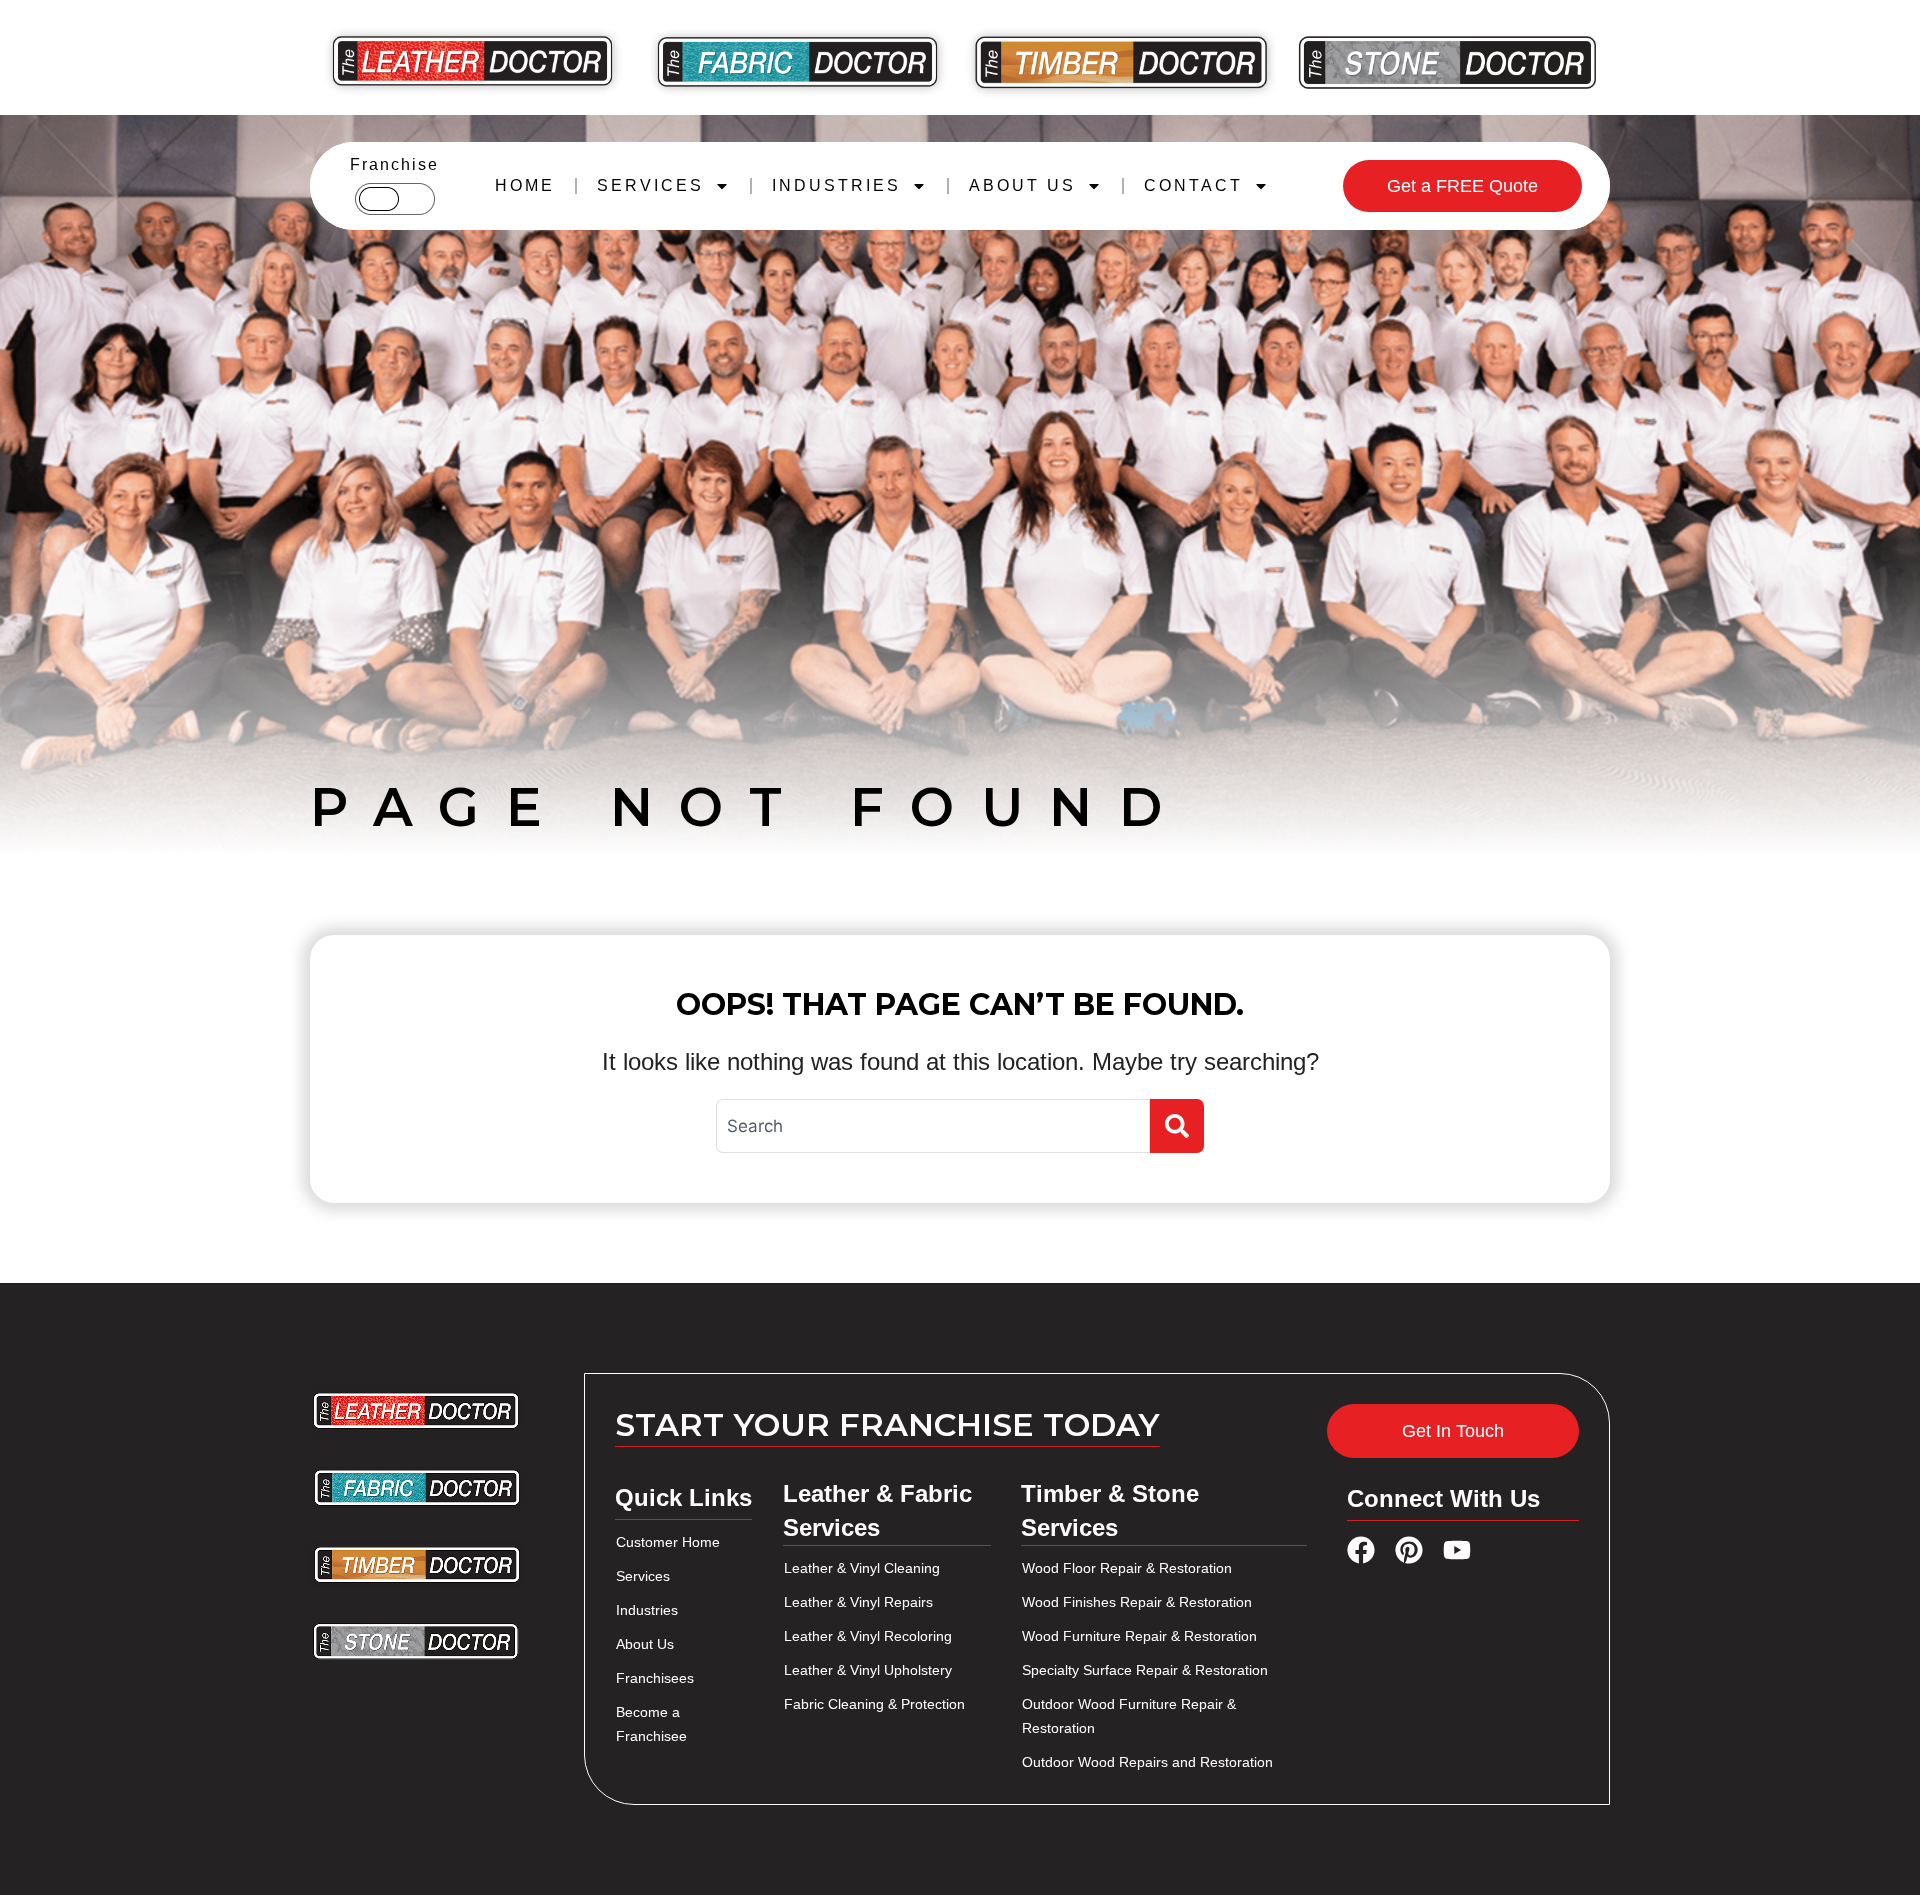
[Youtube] (1457, 1550)
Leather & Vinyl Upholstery (868, 1670)
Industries (647, 1610)
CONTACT (1193, 185)
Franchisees (655, 1678)
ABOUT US (1022, 185)
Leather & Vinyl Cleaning (862, 1568)
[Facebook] (1361, 1550)
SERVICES (650, 185)
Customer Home (668, 1542)
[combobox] (933, 1126)
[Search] (1177, 1126)
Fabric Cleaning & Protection (874, 1704)
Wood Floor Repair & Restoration (1127, 1568)
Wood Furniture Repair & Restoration (1139, 1636)
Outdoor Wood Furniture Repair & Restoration (1129, 1716)
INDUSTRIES (836, 185)
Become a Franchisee (651, 1724)
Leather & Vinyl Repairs (858, 1602)
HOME (525, 185)
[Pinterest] (1409, 1550)
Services (643, 1576)
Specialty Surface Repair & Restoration (1145, 1670)
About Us (645, 1644)
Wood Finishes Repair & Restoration (1137, 1602)
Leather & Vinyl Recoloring (868, 1636)
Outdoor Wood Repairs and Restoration (1147, 1762)
